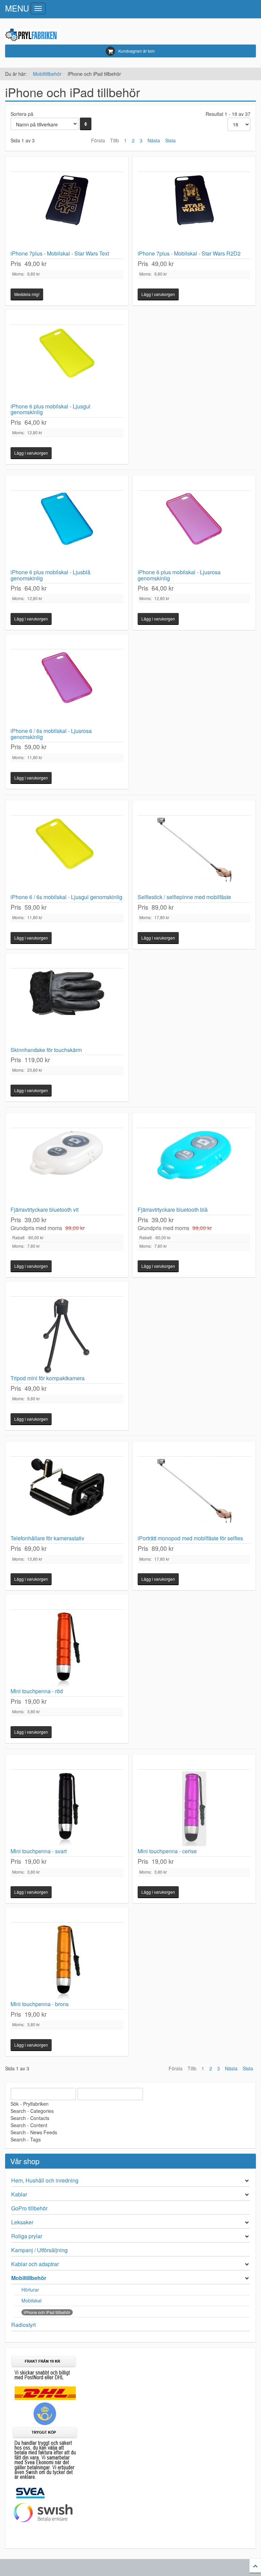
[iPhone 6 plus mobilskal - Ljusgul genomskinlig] (67, 364)
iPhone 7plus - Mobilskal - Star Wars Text (60, 253)
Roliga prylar (27, 2236)
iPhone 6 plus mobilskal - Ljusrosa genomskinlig (179, 575)
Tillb (115, 140)
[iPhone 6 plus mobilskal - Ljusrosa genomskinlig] (194, 530)
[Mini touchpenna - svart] (67, 1809)
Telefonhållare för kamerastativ (47, 1538)
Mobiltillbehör (47, 74)
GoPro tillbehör (29, 2208)
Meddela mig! (27, 294)
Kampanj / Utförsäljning (39, 2250)
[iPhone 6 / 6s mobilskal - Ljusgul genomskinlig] (67, 855)
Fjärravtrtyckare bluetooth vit (45, 1210)
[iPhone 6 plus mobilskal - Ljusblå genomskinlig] (67, 530)
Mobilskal (31, 2300)
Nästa (154, 140)
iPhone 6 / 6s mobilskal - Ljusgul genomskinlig (66, 897)
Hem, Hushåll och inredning (45, 2180)
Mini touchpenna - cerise (167, 1851)
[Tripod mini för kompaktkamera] (67, 1336)
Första (98, 140)
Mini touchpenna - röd (37, 1691)
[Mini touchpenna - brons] (67, 1962)
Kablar (19, 2194)
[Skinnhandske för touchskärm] (67, 1007)
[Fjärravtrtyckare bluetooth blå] (194, 1167)
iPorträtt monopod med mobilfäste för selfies (190, 1538)
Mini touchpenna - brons (40, 2004)
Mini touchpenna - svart (39, 1851)
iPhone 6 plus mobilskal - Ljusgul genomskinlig (50, 409)
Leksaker (22, 2222)
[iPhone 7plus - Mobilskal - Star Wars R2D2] (194, 211)
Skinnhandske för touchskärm (46, 1050)
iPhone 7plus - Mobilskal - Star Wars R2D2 (189, 253)
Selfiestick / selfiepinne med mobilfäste (184, 897)
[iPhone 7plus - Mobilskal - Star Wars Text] (67, 211)
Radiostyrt (23, 2325)
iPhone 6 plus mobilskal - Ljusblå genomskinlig (50, 575)
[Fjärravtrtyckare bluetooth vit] (67, 1167)
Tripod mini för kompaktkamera (48, 1378)
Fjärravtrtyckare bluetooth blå (173, 1210)
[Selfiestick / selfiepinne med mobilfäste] (194, 855)
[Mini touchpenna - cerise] (194, 1809)
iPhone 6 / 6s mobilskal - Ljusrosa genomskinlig (51, 734)
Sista (170, 140)
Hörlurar (30, 2290)
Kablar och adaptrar (35, 2264)
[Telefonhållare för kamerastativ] (67, 1496)
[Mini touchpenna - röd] (67, 1649)
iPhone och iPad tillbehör (47, 2312)
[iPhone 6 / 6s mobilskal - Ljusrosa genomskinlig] (67, 688)
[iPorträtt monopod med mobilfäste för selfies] (194, 1496)
